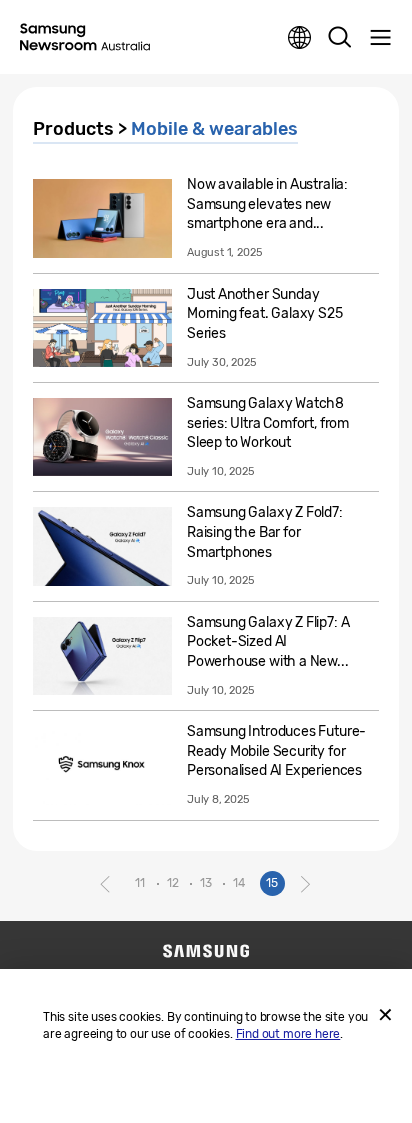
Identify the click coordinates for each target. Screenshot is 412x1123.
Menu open (380, 38)
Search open (340, 38)
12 (173, 883)
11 (140, 883)
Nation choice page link (300, 38)
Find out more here (288, 1034)
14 (239, 883)
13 (206, 883)
